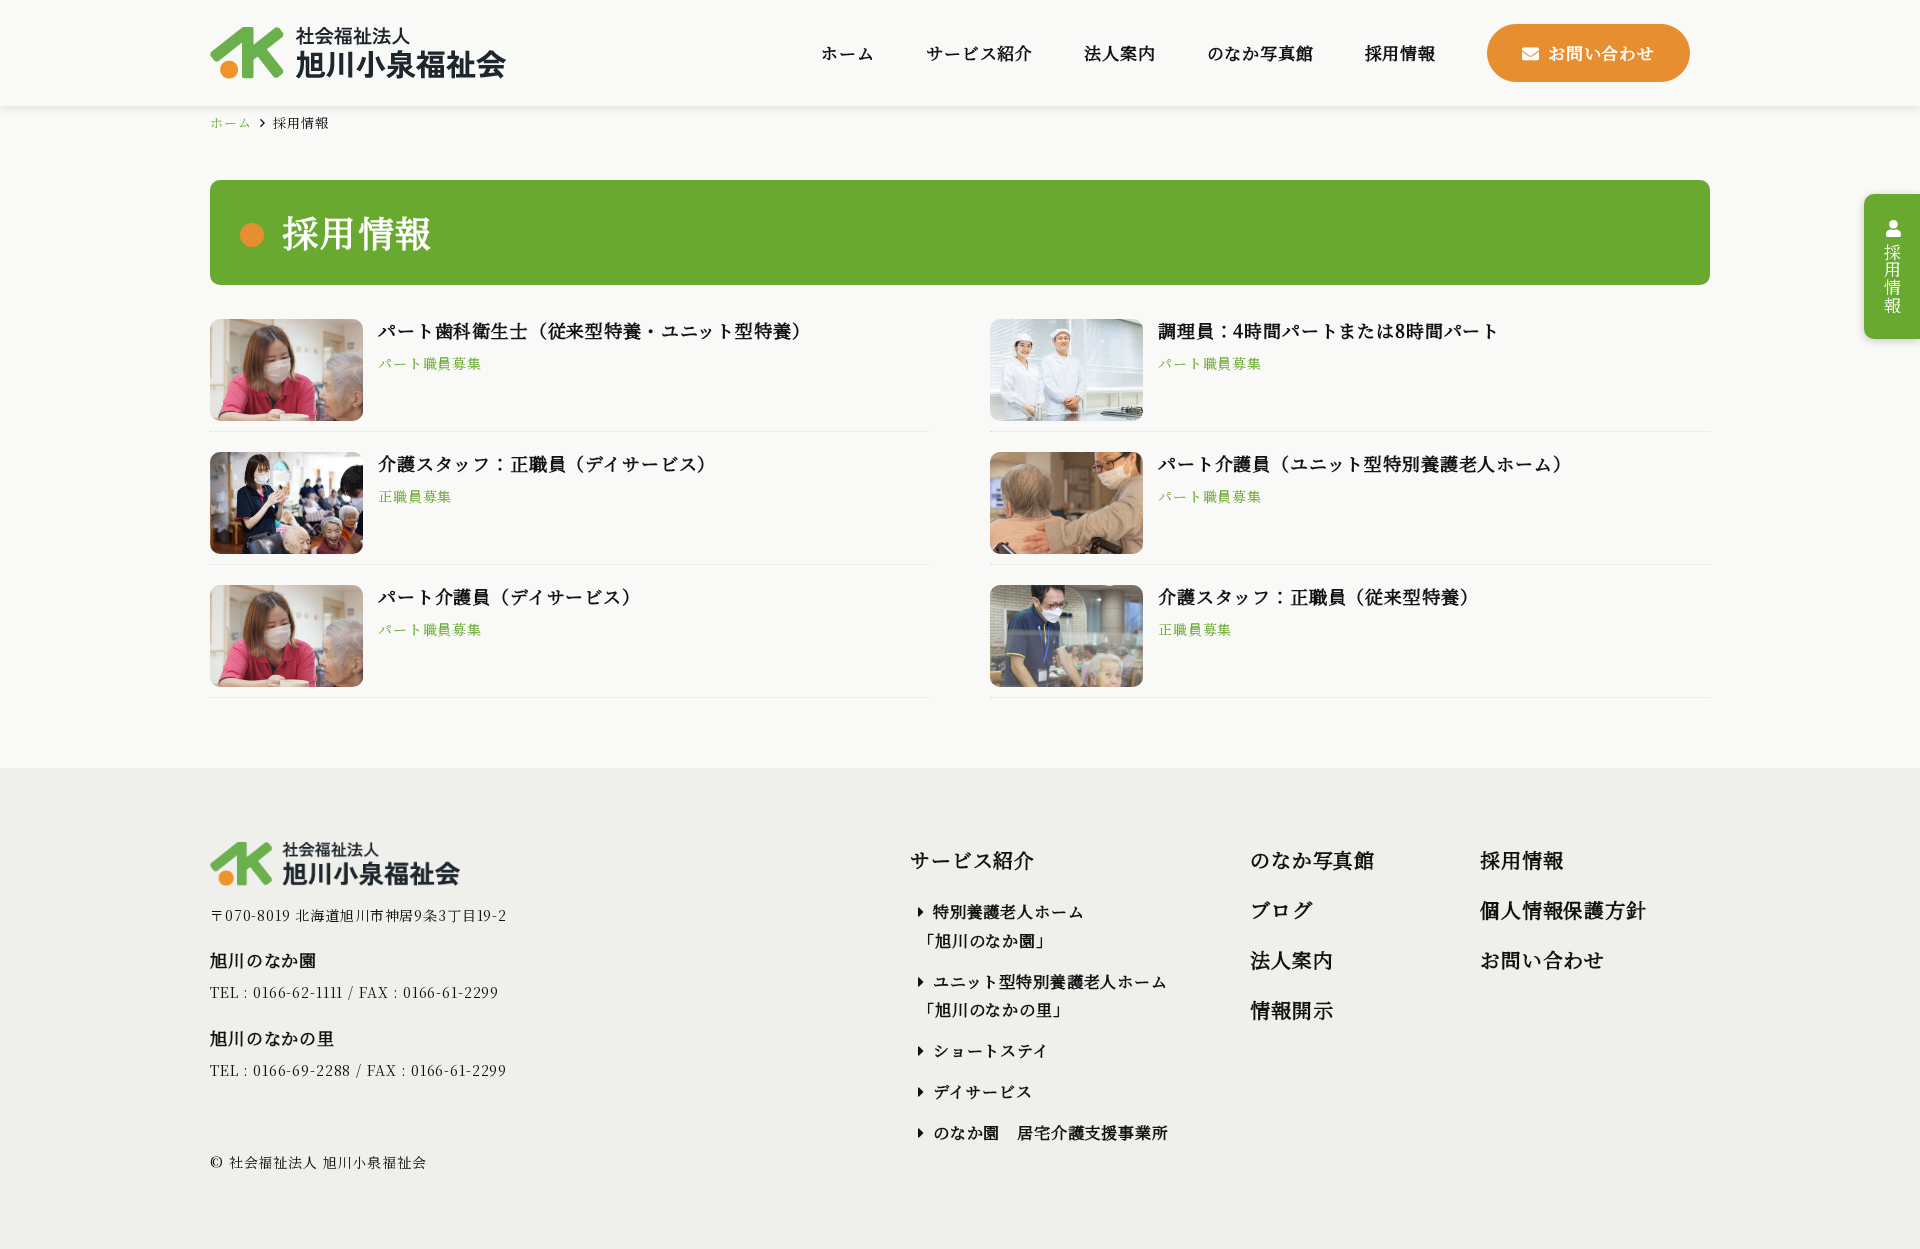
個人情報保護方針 (1563, 909)
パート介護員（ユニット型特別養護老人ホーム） (1365, 463)
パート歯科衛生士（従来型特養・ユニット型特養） (594, 330)
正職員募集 (415, 496)
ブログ (1281, 909)
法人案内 (1291, 959)
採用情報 (1892, 275)
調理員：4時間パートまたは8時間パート (1329, 330)
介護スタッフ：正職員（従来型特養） (1318, 596)
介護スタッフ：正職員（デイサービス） (547, 463)
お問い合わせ (1542, 959)
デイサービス (983, 1091)
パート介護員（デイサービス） (509, 596)
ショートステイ (991, 1050)
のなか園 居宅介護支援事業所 (1051, 1132)
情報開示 (1291, 1009)
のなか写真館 (1312, 859)
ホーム (231, 122)
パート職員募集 (430, 363)
